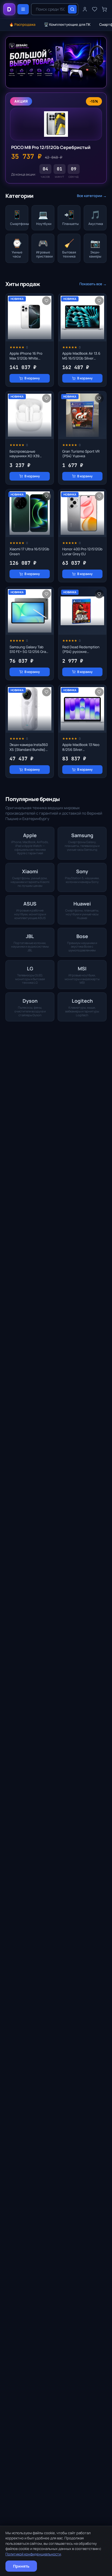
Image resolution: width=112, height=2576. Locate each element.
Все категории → (92, 196)
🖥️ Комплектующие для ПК (67, 24)
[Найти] (72, 9)
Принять (21, 2566)
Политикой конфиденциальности (33, 2554)
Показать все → (93, 284)
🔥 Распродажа (22, 24)
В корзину (32, 378)
